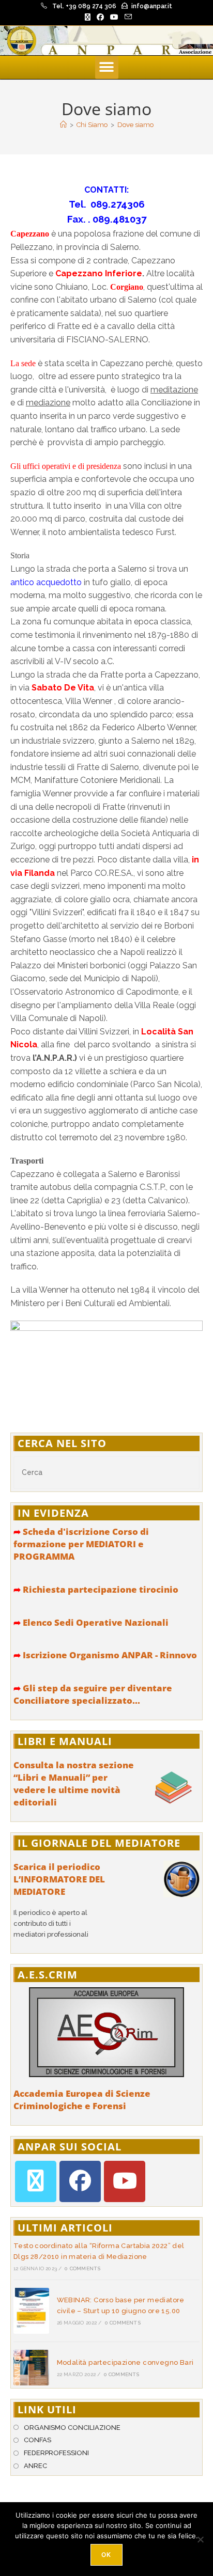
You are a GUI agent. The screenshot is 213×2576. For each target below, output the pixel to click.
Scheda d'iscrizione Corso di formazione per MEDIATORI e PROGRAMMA (81, 1544)
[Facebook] (80, 2181)
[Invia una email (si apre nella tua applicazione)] (127, 17)
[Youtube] (125, 2181)
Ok (106, 2555)
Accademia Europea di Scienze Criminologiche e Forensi (82, 2100)
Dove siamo (135, 125)
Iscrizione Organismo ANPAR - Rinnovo (105, 1655)
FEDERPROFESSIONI (56, 2453)
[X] (36, 2181)
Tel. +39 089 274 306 (84, 6)
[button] (107, 67)
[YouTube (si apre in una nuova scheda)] (114, 17)
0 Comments (82, 2268)
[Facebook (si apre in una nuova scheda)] (100, 17)
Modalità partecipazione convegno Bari (125, 2362)
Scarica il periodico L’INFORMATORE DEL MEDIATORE (59, 1879)
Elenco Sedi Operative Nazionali (91, 1622)
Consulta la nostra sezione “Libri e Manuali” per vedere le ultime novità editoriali (74, 1783)
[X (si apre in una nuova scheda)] (88, 17)
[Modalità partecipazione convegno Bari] (31, 2368)
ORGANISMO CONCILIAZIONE (72, 2428)
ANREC (35, 2466)
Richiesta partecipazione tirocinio (96, 1589)
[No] (200, 2539)
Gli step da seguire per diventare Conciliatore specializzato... (93, 1694)
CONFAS (37, 2440)
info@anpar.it (152, 6)
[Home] (63, 125)
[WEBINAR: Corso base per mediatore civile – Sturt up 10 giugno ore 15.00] (31, 2311)
